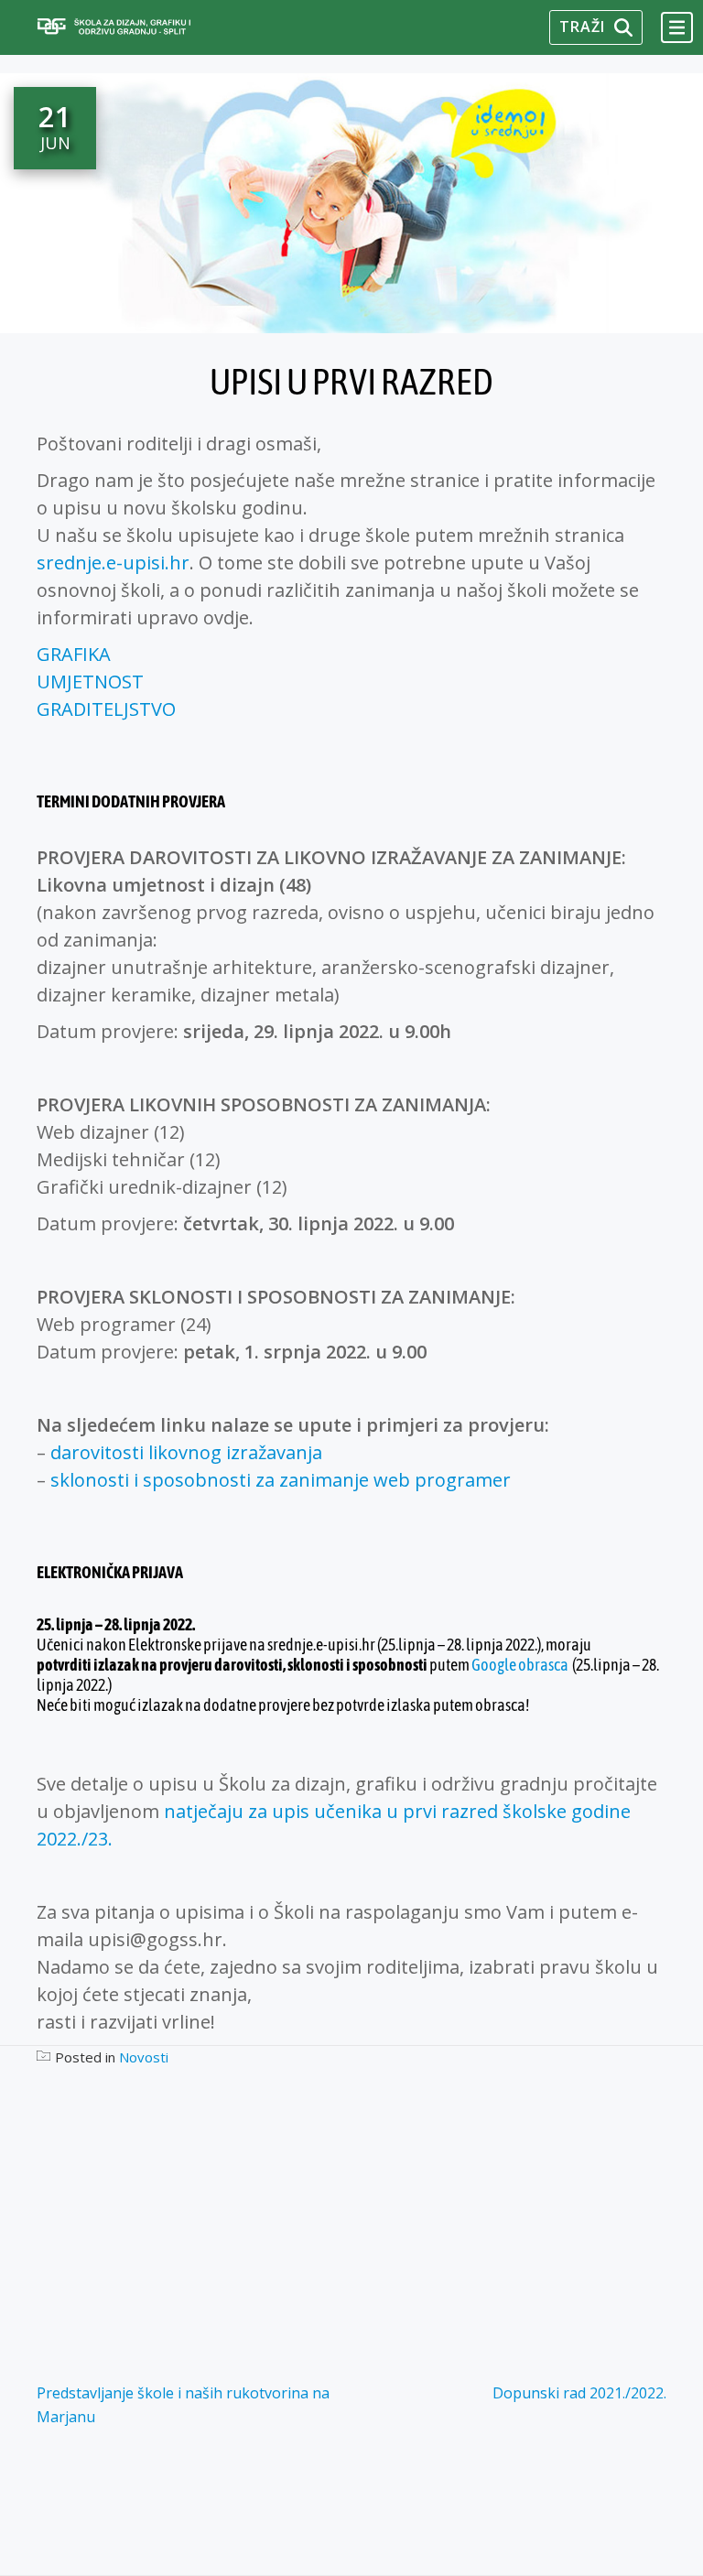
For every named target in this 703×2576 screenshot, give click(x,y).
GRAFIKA (74, 654)
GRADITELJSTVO (106, 709)
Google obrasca (520, 1665)
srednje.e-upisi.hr (113, 563)
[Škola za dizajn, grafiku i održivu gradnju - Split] (139, 27)
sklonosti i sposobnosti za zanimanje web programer (283, 1480)
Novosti (144, 2057)
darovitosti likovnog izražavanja (189, 1452)
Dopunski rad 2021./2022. (579, 2393)
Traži (582, 27)
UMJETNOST (90, 682)
